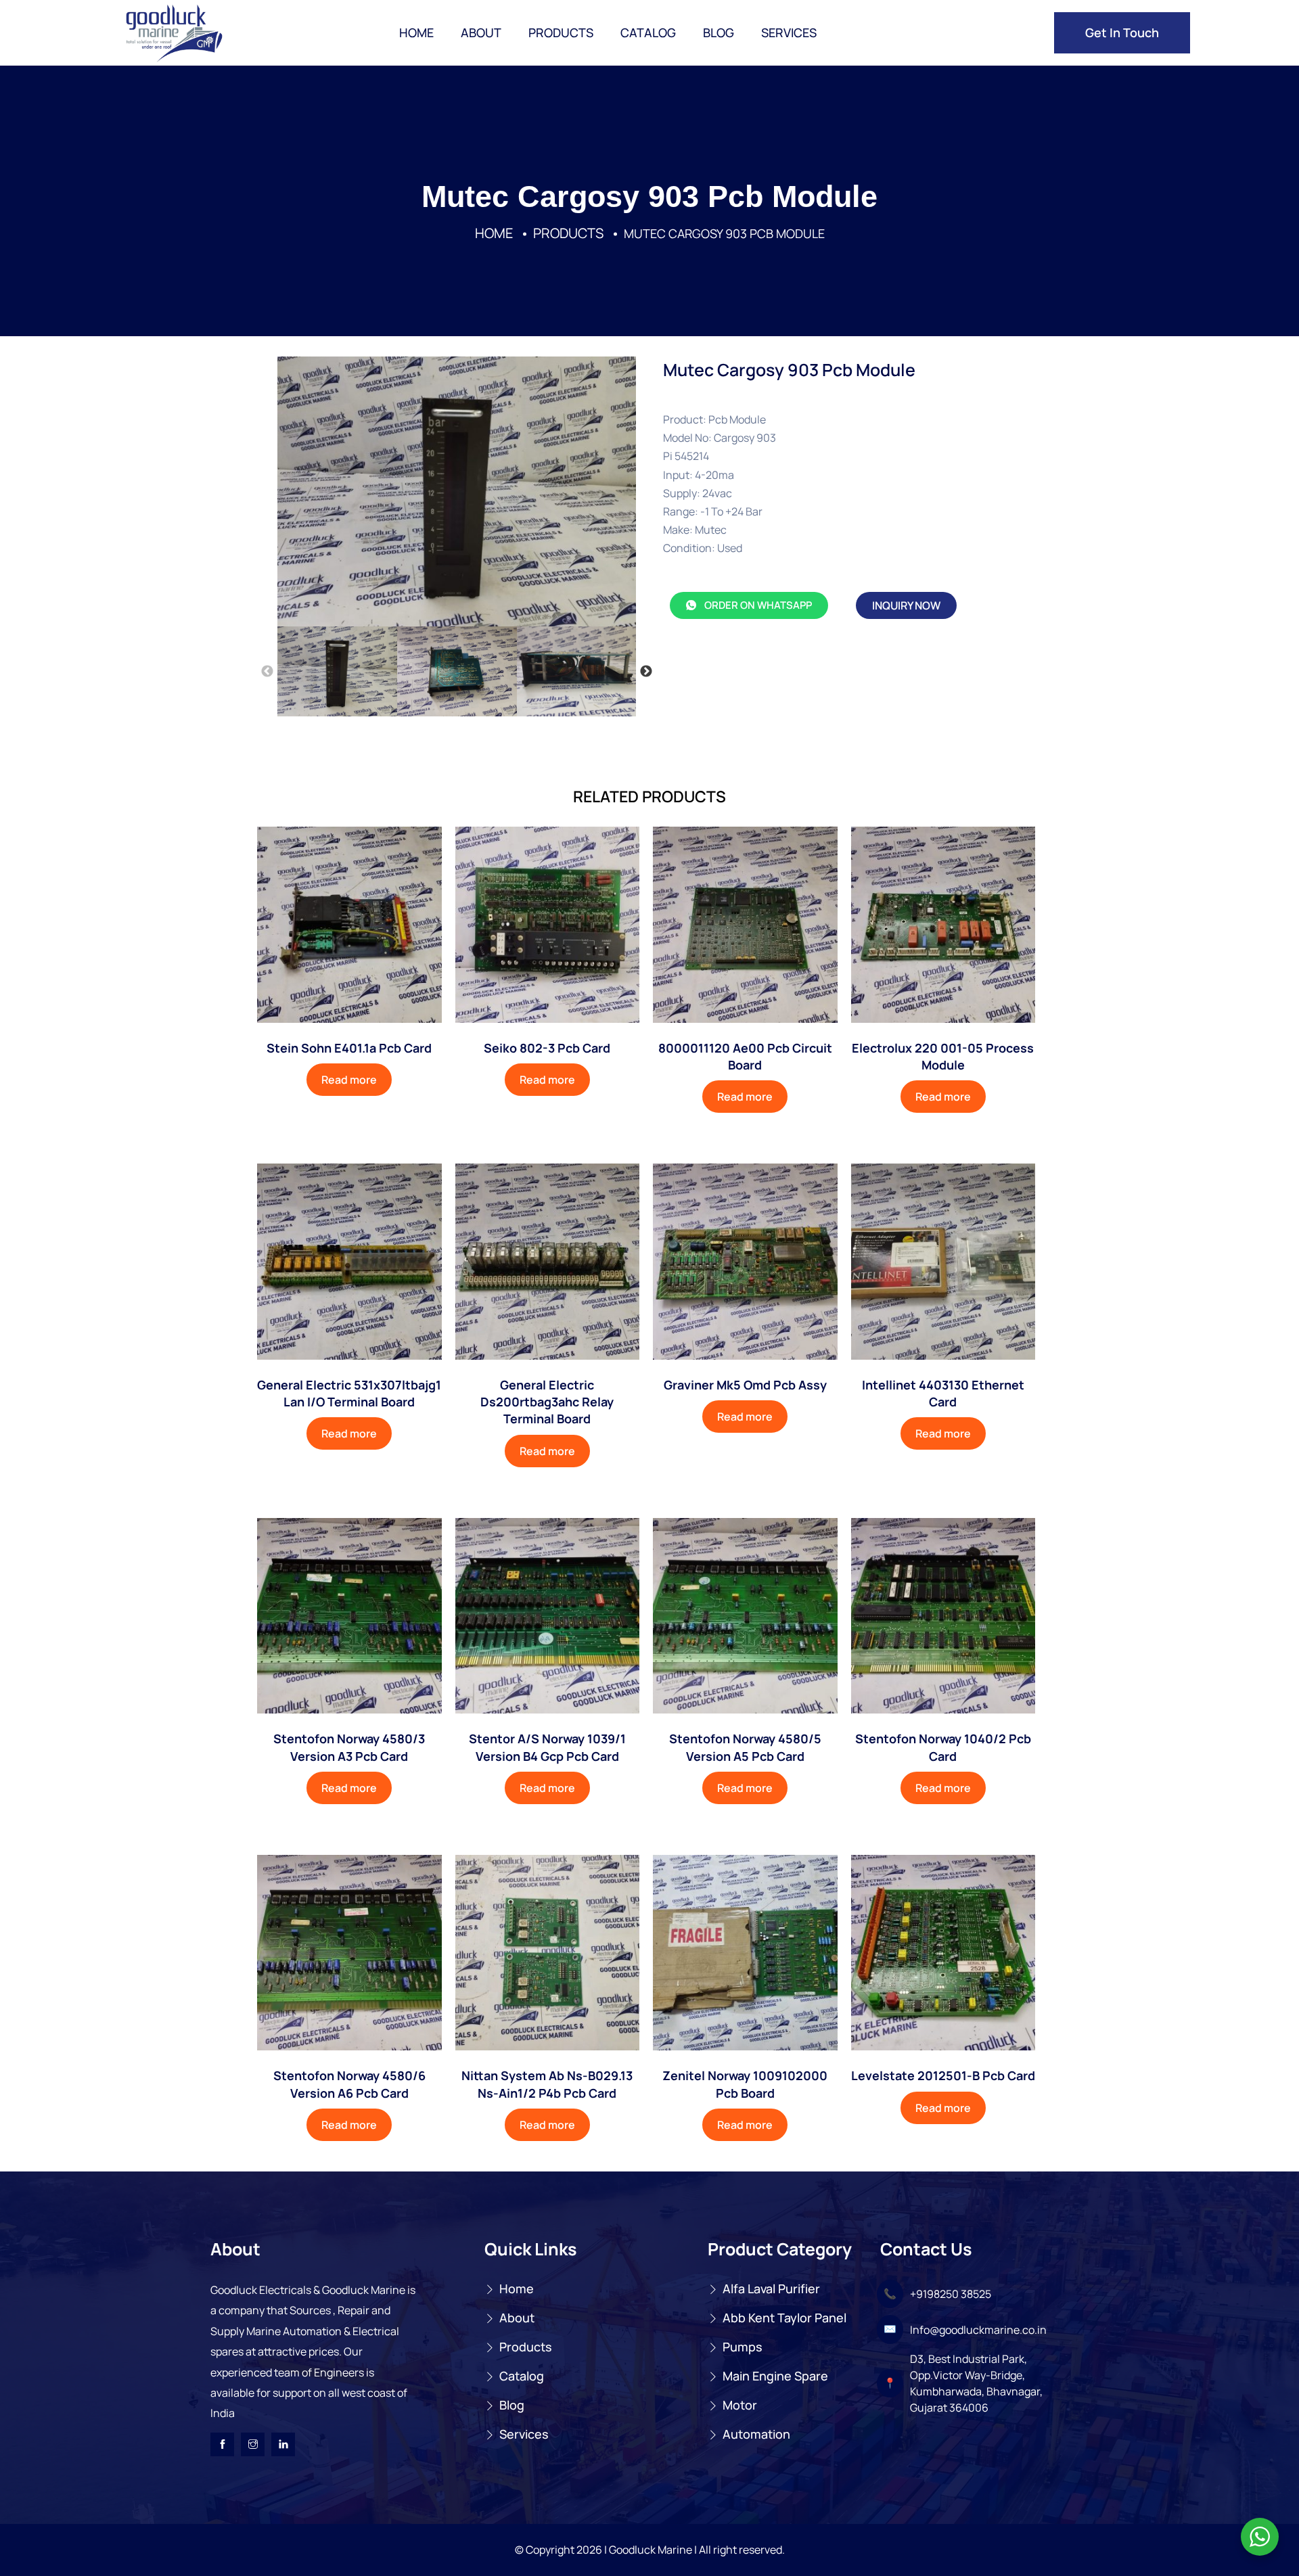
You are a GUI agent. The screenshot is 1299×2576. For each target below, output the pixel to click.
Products (561, 32)
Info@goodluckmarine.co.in (978, 2330)
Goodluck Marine (651, 2550)
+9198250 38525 (951, 2294)
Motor (740, 2405)
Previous (267, 672)
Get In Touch (1122, 32)
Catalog (648, 32)
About (481, 32)
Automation (756, 2434)
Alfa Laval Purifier (771, 2288)
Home (416, 32)
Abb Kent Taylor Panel (784, 2318)
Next (646, 672)
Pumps (743, 2347)
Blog (719, 32)
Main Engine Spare (775, 2376)
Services (789, 32)
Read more (349, 1080)
